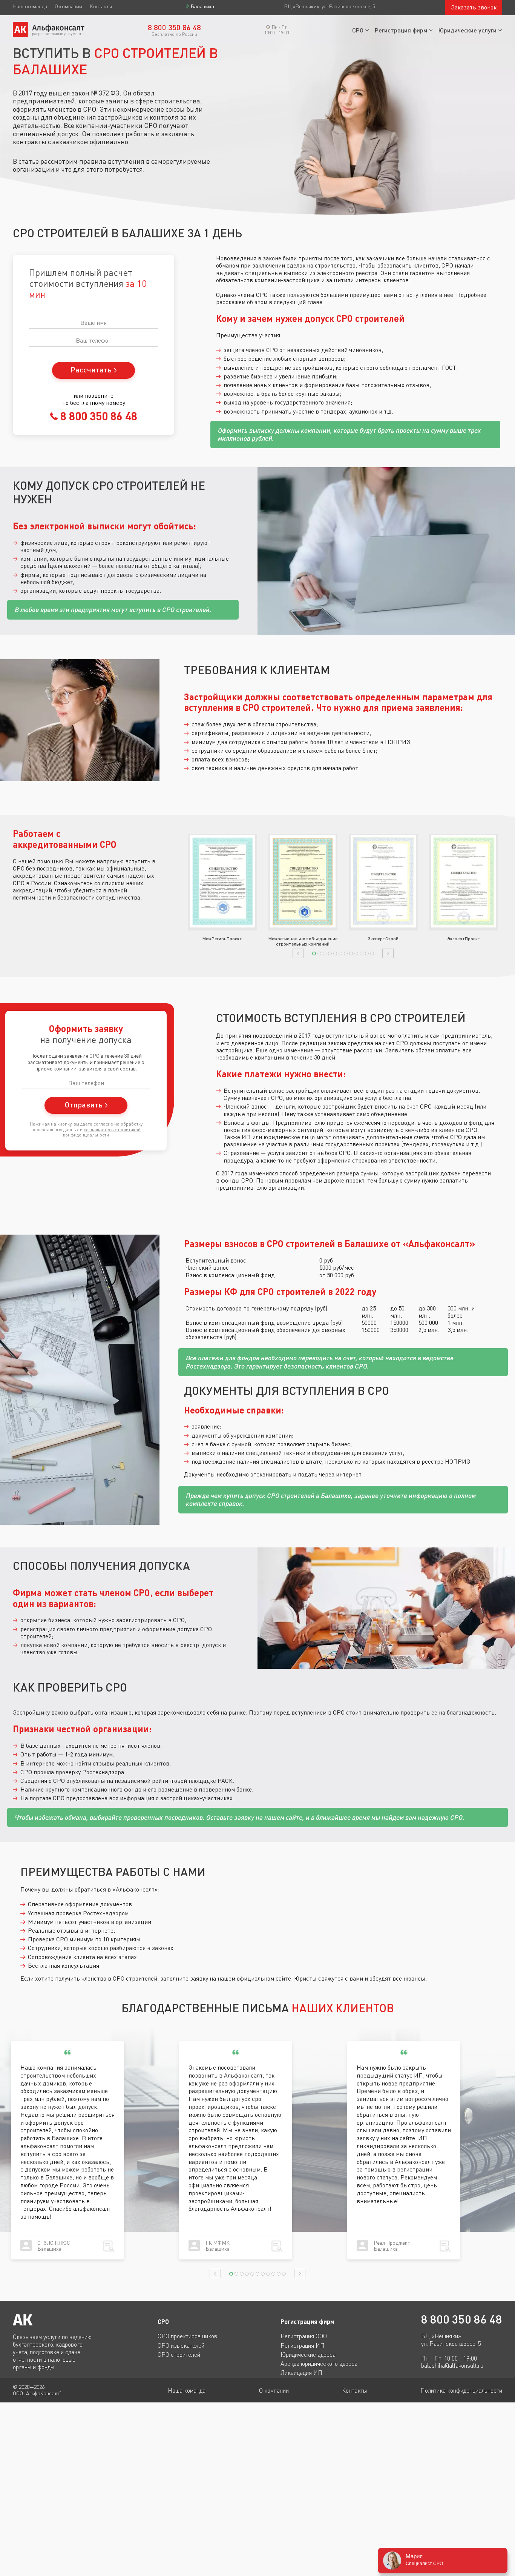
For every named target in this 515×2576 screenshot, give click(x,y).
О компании (68, 6)
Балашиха (202, 7)
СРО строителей (179, 2355)
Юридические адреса (308, 2355)
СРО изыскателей (181, 2345)
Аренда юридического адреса (319, 2364)
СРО (358, 30)
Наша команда (30, 6)
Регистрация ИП (303, 2345)
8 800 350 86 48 (97, 416)
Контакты (101, 6)
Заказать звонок (474, 7)
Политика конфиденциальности (461, 2390)
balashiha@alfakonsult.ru (452, 2366)
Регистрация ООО (304, 2336)
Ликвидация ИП (301, 2373)
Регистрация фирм (401, 30)
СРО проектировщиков (187, 2336)
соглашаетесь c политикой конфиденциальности (102, 1132)
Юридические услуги (467, 30)
